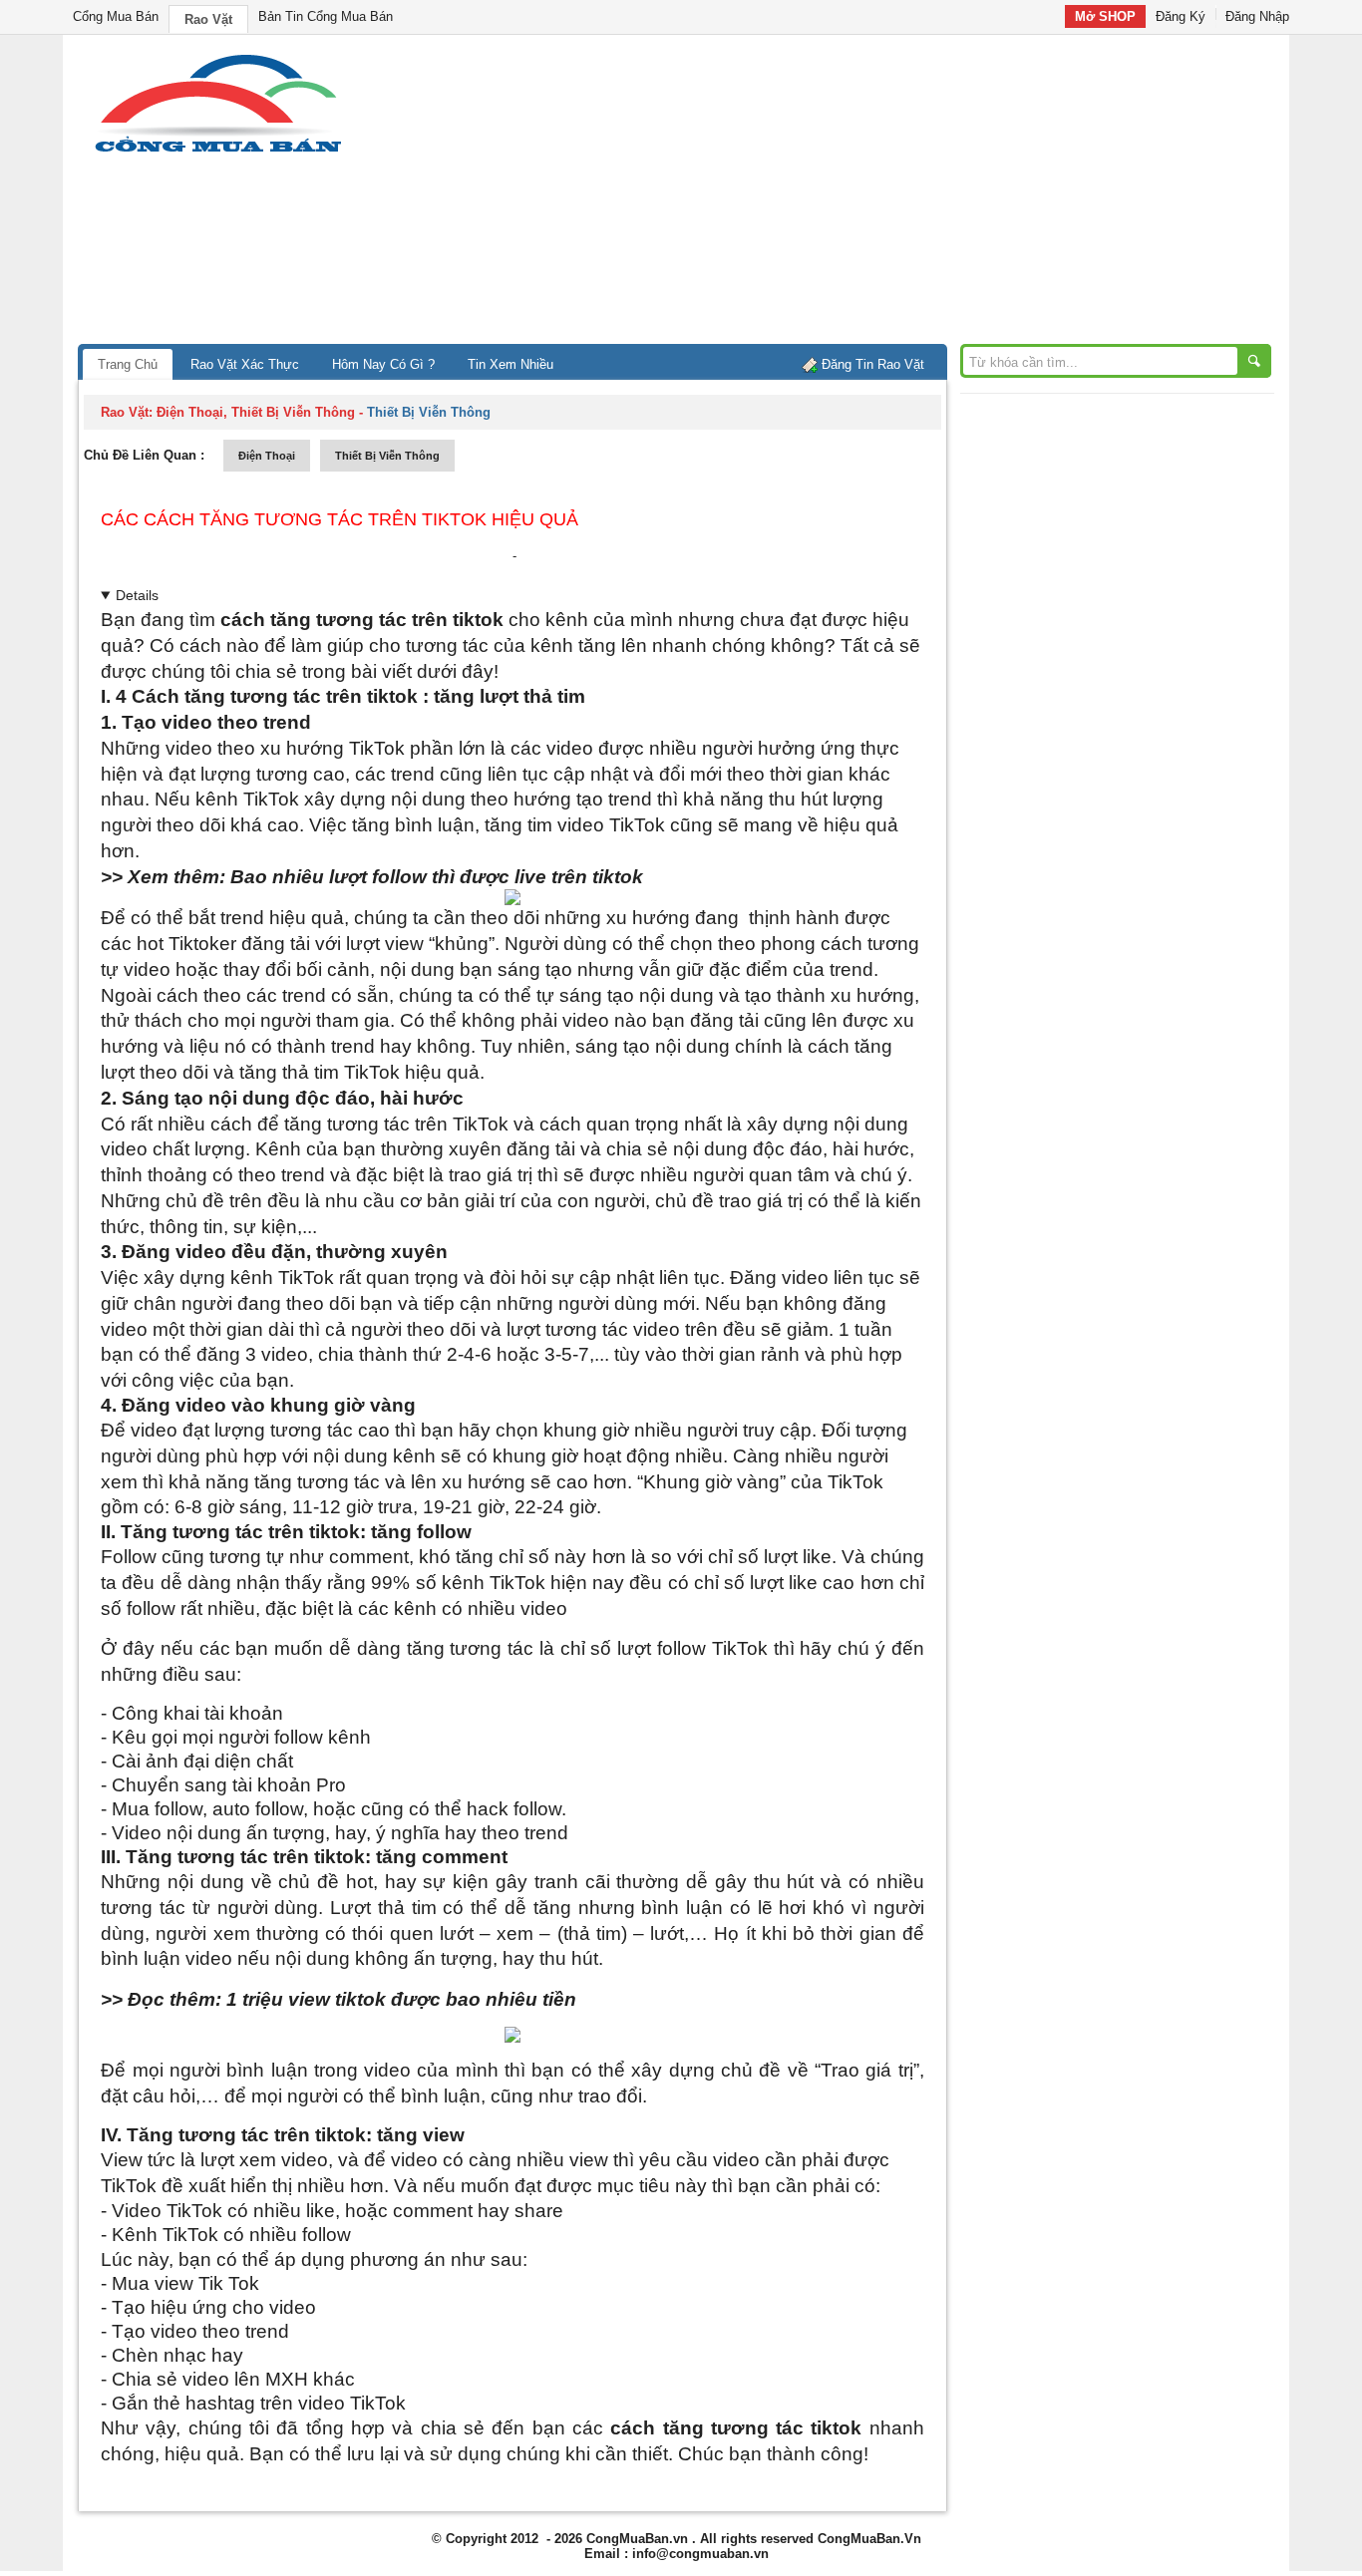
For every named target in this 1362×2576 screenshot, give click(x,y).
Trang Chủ (128, 364)
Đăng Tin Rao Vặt (873, 364)
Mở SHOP (1105, 16)
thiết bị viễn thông (387, 456)
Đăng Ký (1181, 16)
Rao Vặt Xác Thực (245, 364)
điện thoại (267, 456)
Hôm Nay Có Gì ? (383, 364)
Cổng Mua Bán (116, 16)
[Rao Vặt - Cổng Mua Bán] (218, 152)
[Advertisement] (851, 194)
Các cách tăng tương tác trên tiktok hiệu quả (340, 519)
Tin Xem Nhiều (511, 364)
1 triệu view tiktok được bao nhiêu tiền (401, 1999)
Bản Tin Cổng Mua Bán (326, 16)
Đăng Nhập (1257, 16)
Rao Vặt (208, 19)
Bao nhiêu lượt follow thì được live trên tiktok (437, 877)
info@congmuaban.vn (700, 2554)
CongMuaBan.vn (637, 2539)
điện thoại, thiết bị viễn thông (256, 412)
